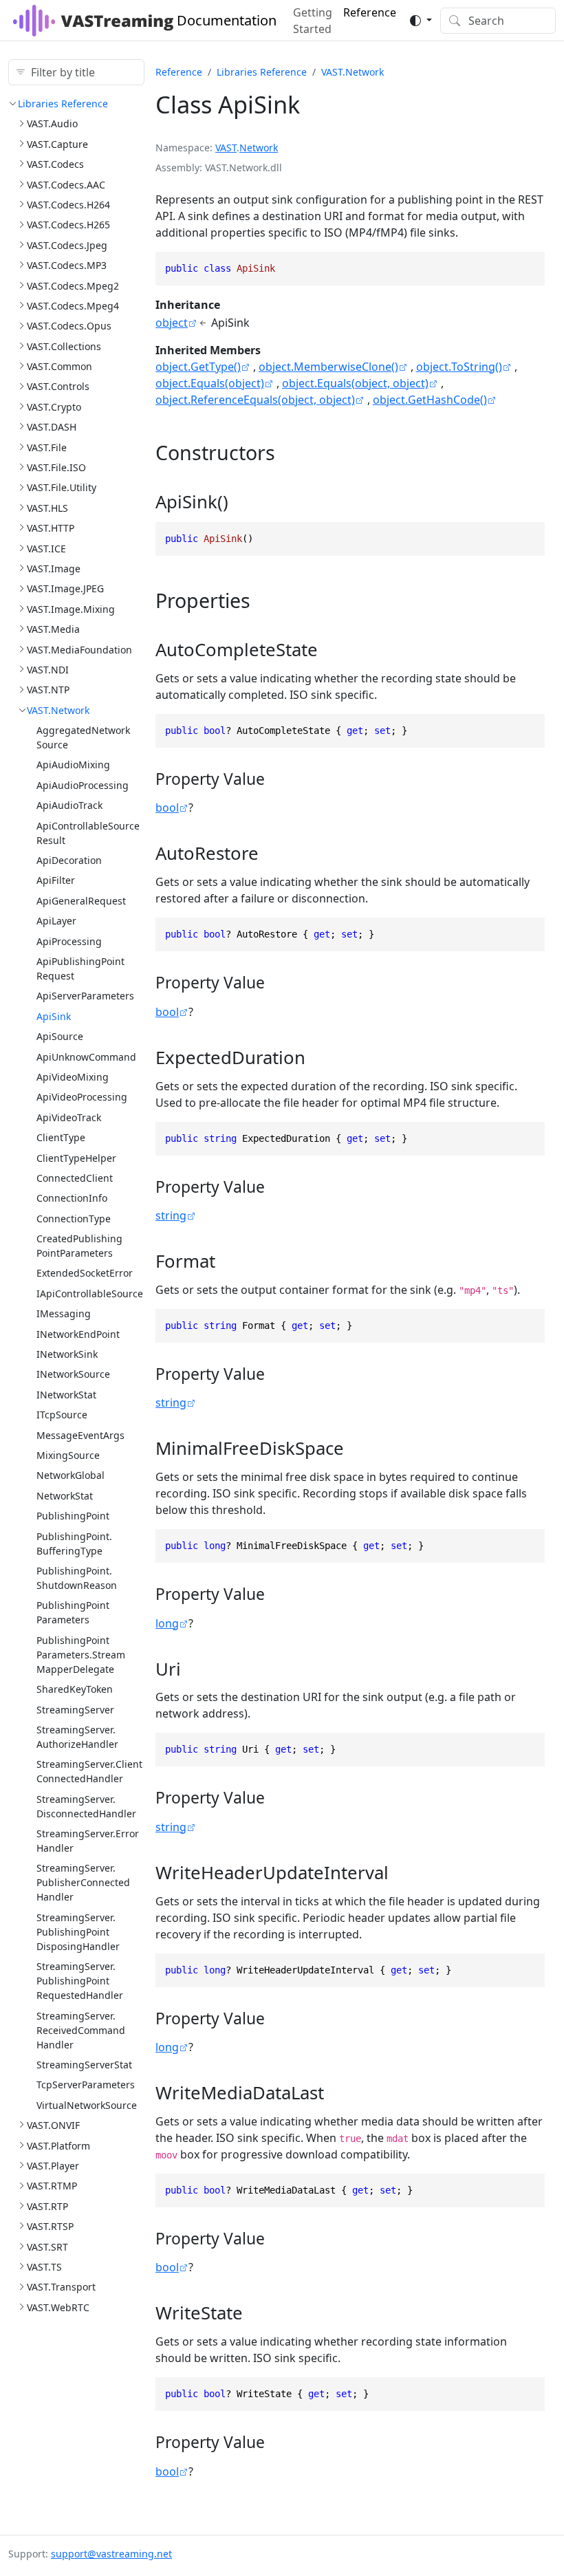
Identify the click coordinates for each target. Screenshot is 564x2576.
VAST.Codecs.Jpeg (67, 245)
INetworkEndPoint (78, 1334)
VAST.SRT (47, 2247)
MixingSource (68, 1455)
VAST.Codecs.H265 (68, 225)
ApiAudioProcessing (83, 785)
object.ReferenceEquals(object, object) (255, 400)
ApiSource (60, 1036)
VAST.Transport (61, 2287)
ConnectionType (74, 1219)
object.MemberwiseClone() (328, 367)
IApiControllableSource (90, 1294)
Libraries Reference (63, 104)
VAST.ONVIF (53, 2125)
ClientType (61, 1137)
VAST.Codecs (55, 164)
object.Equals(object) (210, 383)
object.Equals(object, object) (355, 383)
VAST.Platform (58, 2146)
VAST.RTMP (52, 2186)
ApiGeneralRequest (81, 901)
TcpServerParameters (86, 2085)
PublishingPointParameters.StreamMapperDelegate (81, 1655)
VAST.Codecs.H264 (68, 205)
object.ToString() (459, 367)
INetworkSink (67, 1354)
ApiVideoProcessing (82, 1097)
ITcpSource (62, 1415)
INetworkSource (73, 1374)
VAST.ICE (46, 549)
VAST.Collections (64, 346)
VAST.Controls (58, 386)
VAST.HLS (47, 508)
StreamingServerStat (84, 2065)
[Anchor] (289, 452)
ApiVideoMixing (73, 1077)
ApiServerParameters (85, 996)
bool (167, 808)
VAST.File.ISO (56, 467)
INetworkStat (66, 1395)
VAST (226, 148)
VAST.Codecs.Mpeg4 (73, 306)
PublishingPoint (73, 1516)
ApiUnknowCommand (86, 1057)
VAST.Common (59, 366)
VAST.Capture (57, 144)
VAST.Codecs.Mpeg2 (73, 286)
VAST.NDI (48, 670)
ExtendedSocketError (85, 1273)
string (171, 1215)
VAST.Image (54, 569)
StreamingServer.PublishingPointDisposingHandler (78, 1932)
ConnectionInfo (72, 1198)
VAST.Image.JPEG (65, 588)
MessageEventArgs (80, 1435)
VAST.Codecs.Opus (69, 326)
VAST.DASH (52, 427)
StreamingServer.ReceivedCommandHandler (81, 2030)
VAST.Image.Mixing (71, 609)
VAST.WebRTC (58, 2307)
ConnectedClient (75, 1178)
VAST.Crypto (54, 407)
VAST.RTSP (50, 2226)
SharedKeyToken (75, 1689)
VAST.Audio (52, 123)
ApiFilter (56, 880)
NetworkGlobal (70, 1475)
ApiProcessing (69, 941)
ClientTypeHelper (76, 1158)
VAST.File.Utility (62, 487)
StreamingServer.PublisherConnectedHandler (83, 1882)
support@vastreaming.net (111, 2554)
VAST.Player (53, 2166)
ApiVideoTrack (69, 1117)
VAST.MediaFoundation (79, 650)
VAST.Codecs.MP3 (67, 265)
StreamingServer (75, 1710)
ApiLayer (56, 921)
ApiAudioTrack (69, 805)
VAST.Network (58, 710)
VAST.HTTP (51, 528)
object (172, 323)
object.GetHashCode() (430, 400)
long (167, 1623)
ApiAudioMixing (73, 765)
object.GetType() (198, 367)
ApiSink (54, 1016)
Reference (179, 72)
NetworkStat (65, 1496)
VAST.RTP (47, 2206)
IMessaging (64, 1313)
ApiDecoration (69, 860)
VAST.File (47, 447)
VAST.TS (44, 2267)
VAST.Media (53, 629)
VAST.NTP (48, 690)
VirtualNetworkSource (87, 2105)
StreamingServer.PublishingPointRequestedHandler (80, 1981)
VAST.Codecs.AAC (66, 185)
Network (259, 148)
